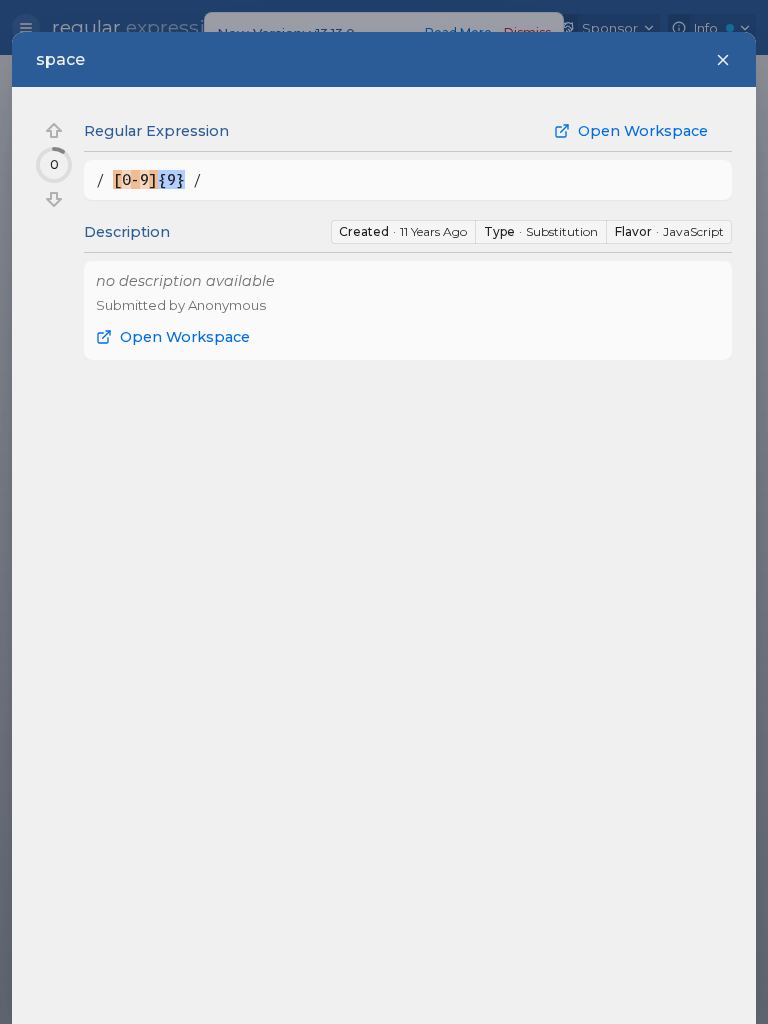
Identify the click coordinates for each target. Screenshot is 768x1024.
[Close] (723, 60)
